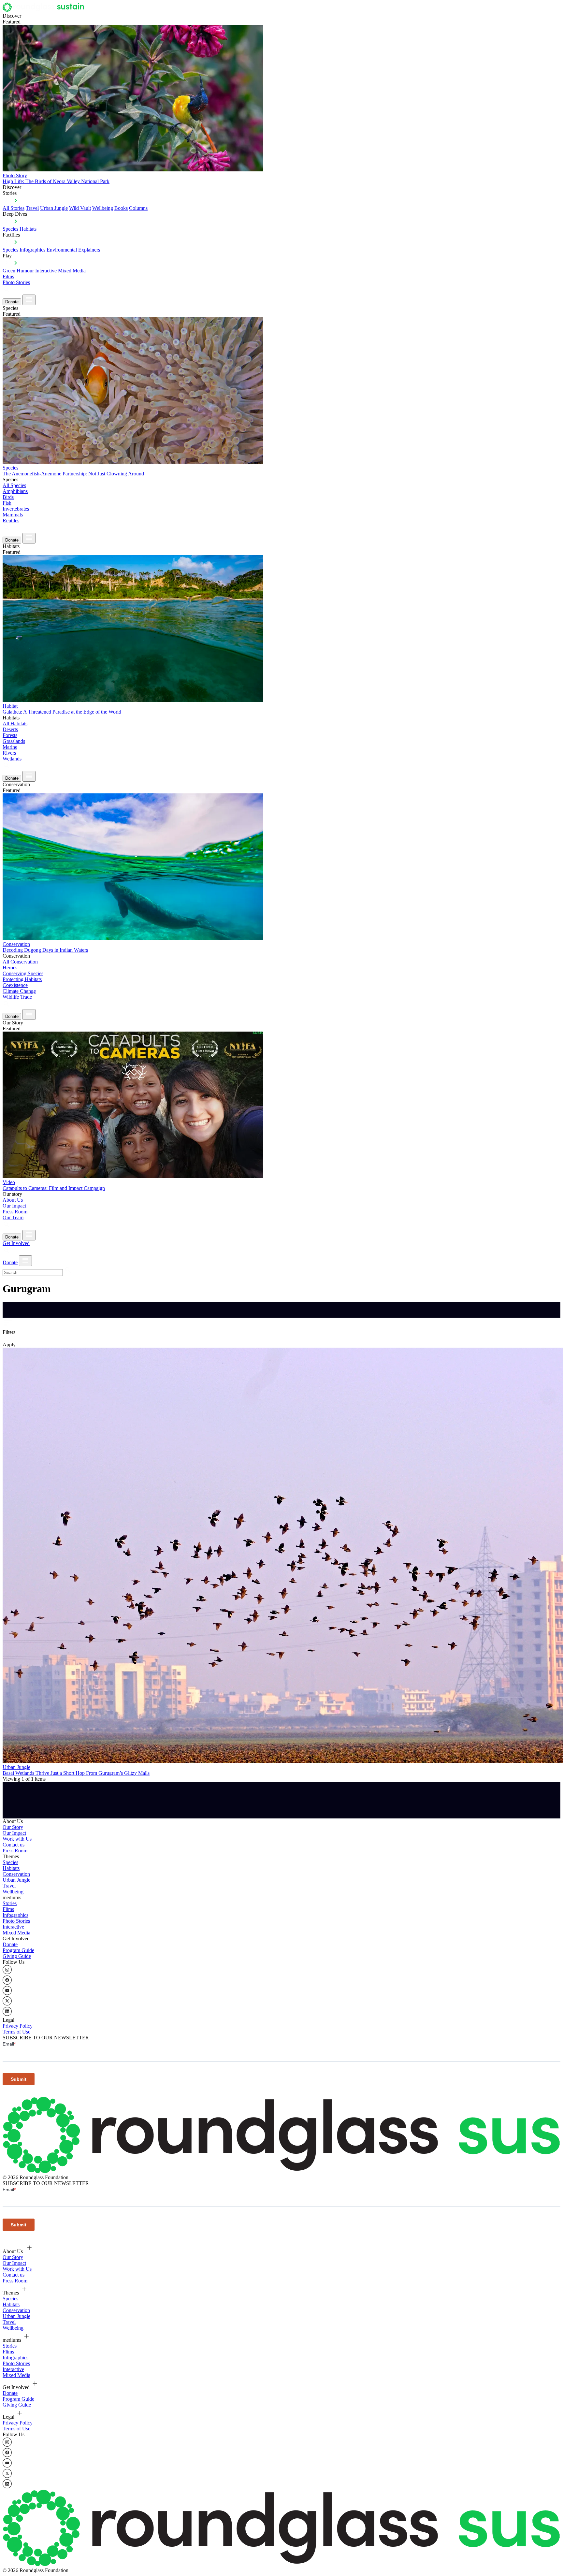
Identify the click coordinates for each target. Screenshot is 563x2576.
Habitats (28, 229)
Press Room (15, 1212)
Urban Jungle (54, 208)
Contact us (14, 1845)
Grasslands (14, 741)
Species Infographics (24, 250)
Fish (7, 503)
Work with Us (17, 1839)
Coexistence (15, 985)
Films (8, 276)
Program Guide (18, 1950)
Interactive (46, 271)
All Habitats (15, 724)
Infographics (15, 1915)
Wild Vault (80, 208)
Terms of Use (16, 2032)
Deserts (10, 729)
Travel (32, 208)
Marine (10, 747)
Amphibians (15, 491)
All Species (14, 485)
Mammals (13, 515)
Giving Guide (17, 1956)
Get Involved (16, 1243)
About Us (13, 1200)
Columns (138, 208)
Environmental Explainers (73, 250)
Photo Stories (16, 282)
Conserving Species (23, 973)
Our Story (13, 1827)
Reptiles (11, 521)
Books (121, 208)
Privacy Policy (18, 2026)
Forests (10, 735)
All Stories (14, 208)
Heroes (10, 968)
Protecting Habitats (22, 979)
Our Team (13, 1217)
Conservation (16, 1874)
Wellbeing (103, 208)
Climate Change (19, 991)
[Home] (45, 10)
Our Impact (14, 1206)
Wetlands (12, 759)
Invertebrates (16, 509)
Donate (12, 302)
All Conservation (20, 962)
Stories (10, 1903)
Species (10, 229)
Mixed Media (72, 271)
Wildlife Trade (17, 997)
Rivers (9, 753)
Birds (8, 497)
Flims (8, 1909)
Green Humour (18, 271)
